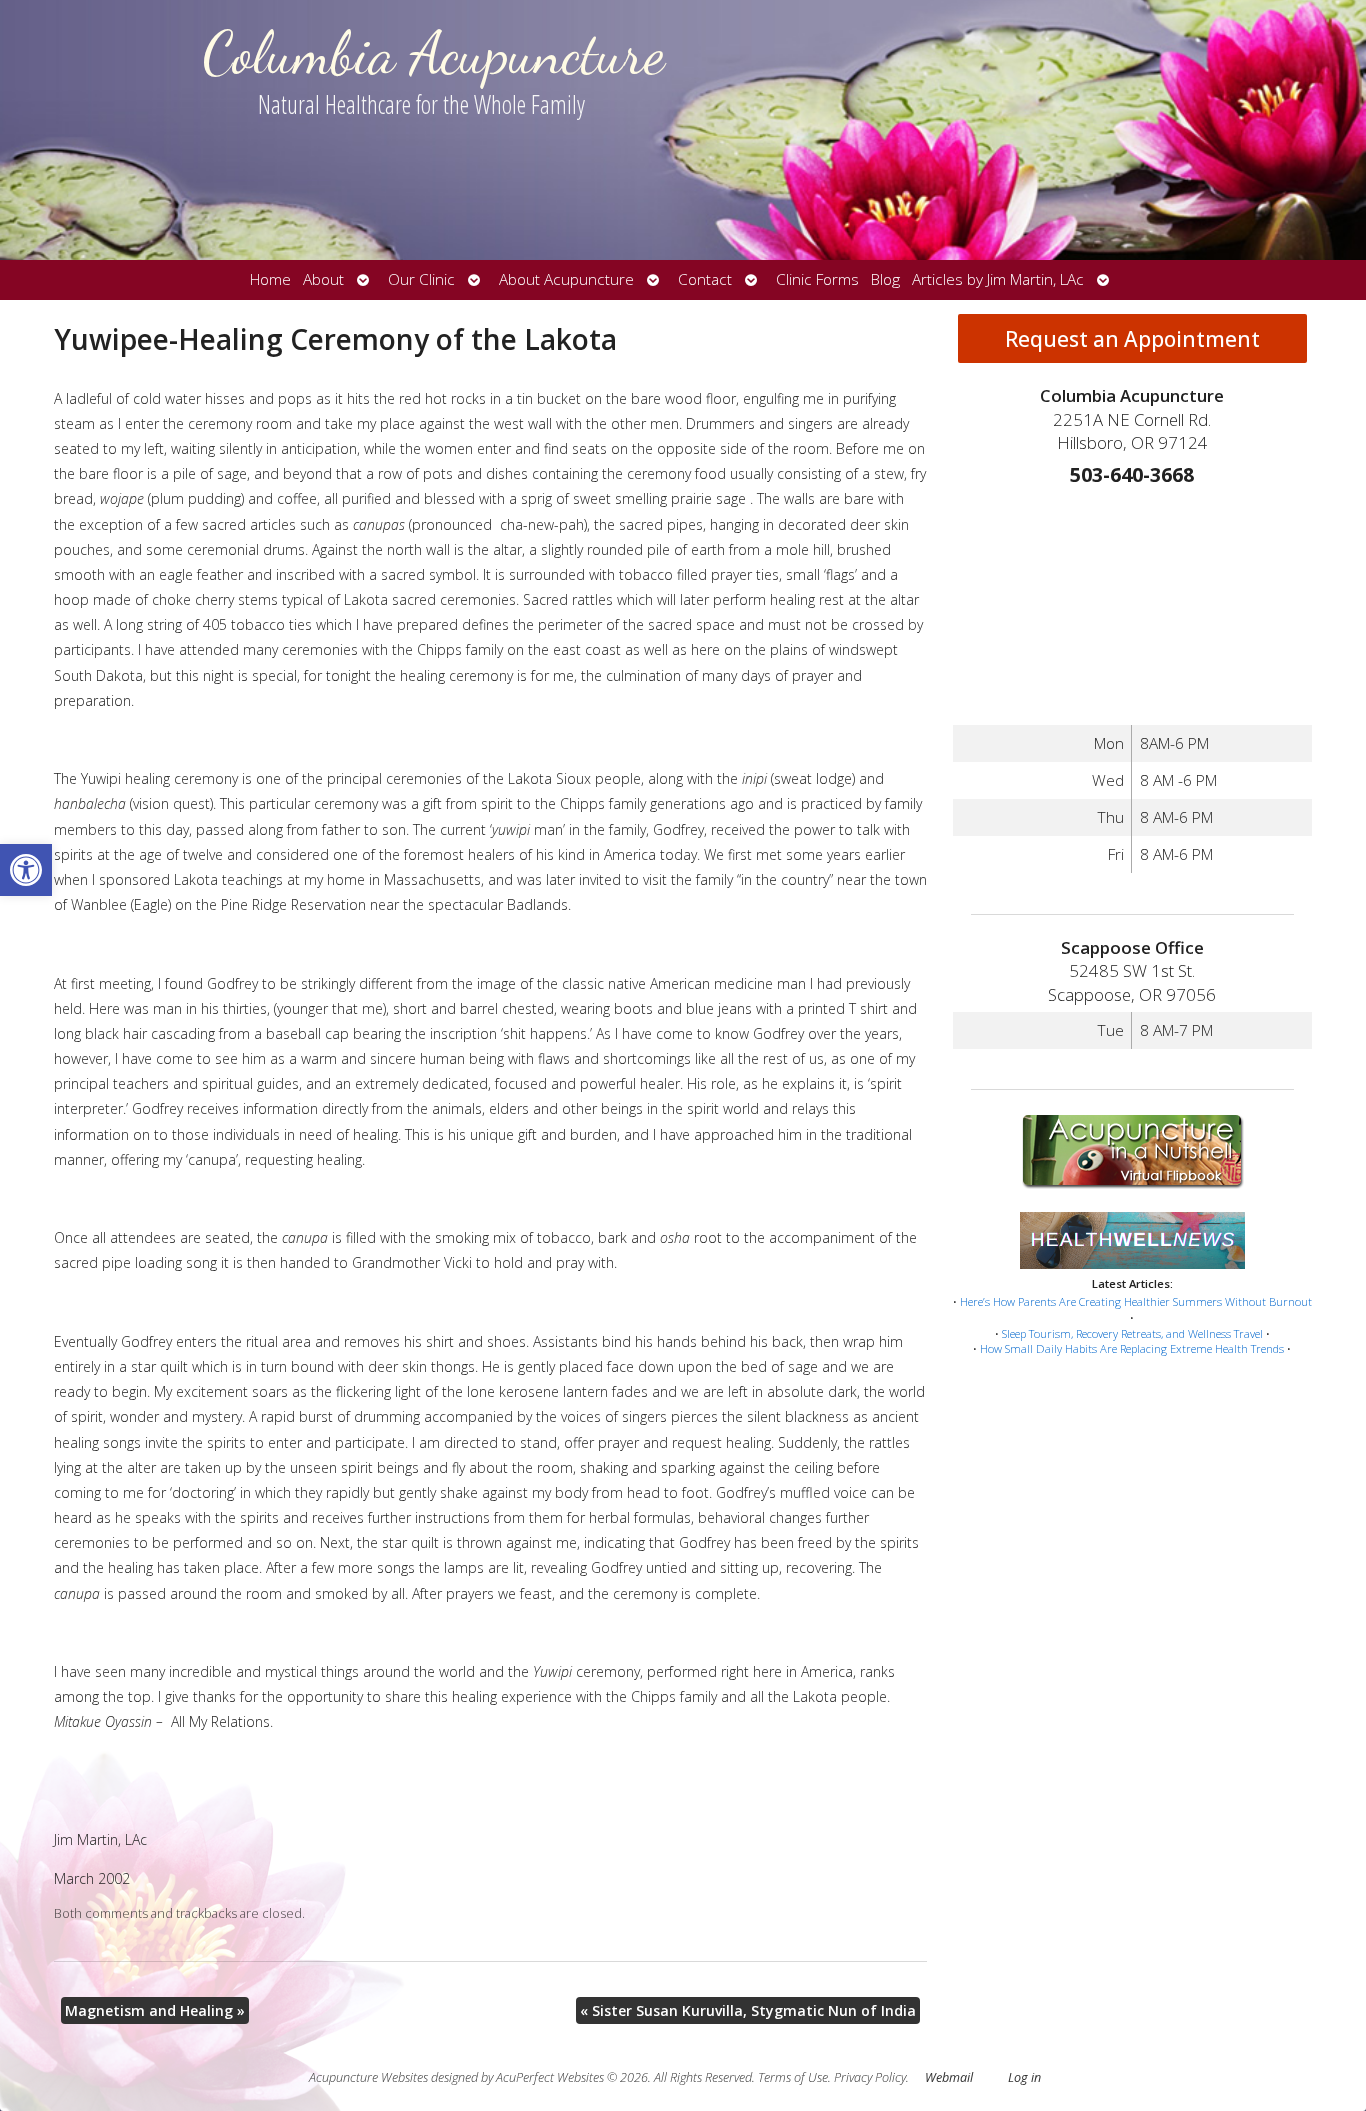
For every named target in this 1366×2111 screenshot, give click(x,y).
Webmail (949, 2077)
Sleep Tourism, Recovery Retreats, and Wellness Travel (1132, 1333)
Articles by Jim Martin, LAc (998, 279)
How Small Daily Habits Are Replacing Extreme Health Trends (1132, 1348)
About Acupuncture (566, 279)
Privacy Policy (870, 2077)
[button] (26, 870)
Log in (1024, 2077)
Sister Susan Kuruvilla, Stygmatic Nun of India (748, 2010)
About (323, 279)
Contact (705, 279)
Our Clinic (421, 279)
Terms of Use (793, 2077)
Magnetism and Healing (155, 2010)
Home (270, 279)
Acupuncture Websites (368, 2077)
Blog (885, 279)
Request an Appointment (1132, 339)
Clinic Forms (817, 279)
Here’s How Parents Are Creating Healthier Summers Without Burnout (1136, 1301)
